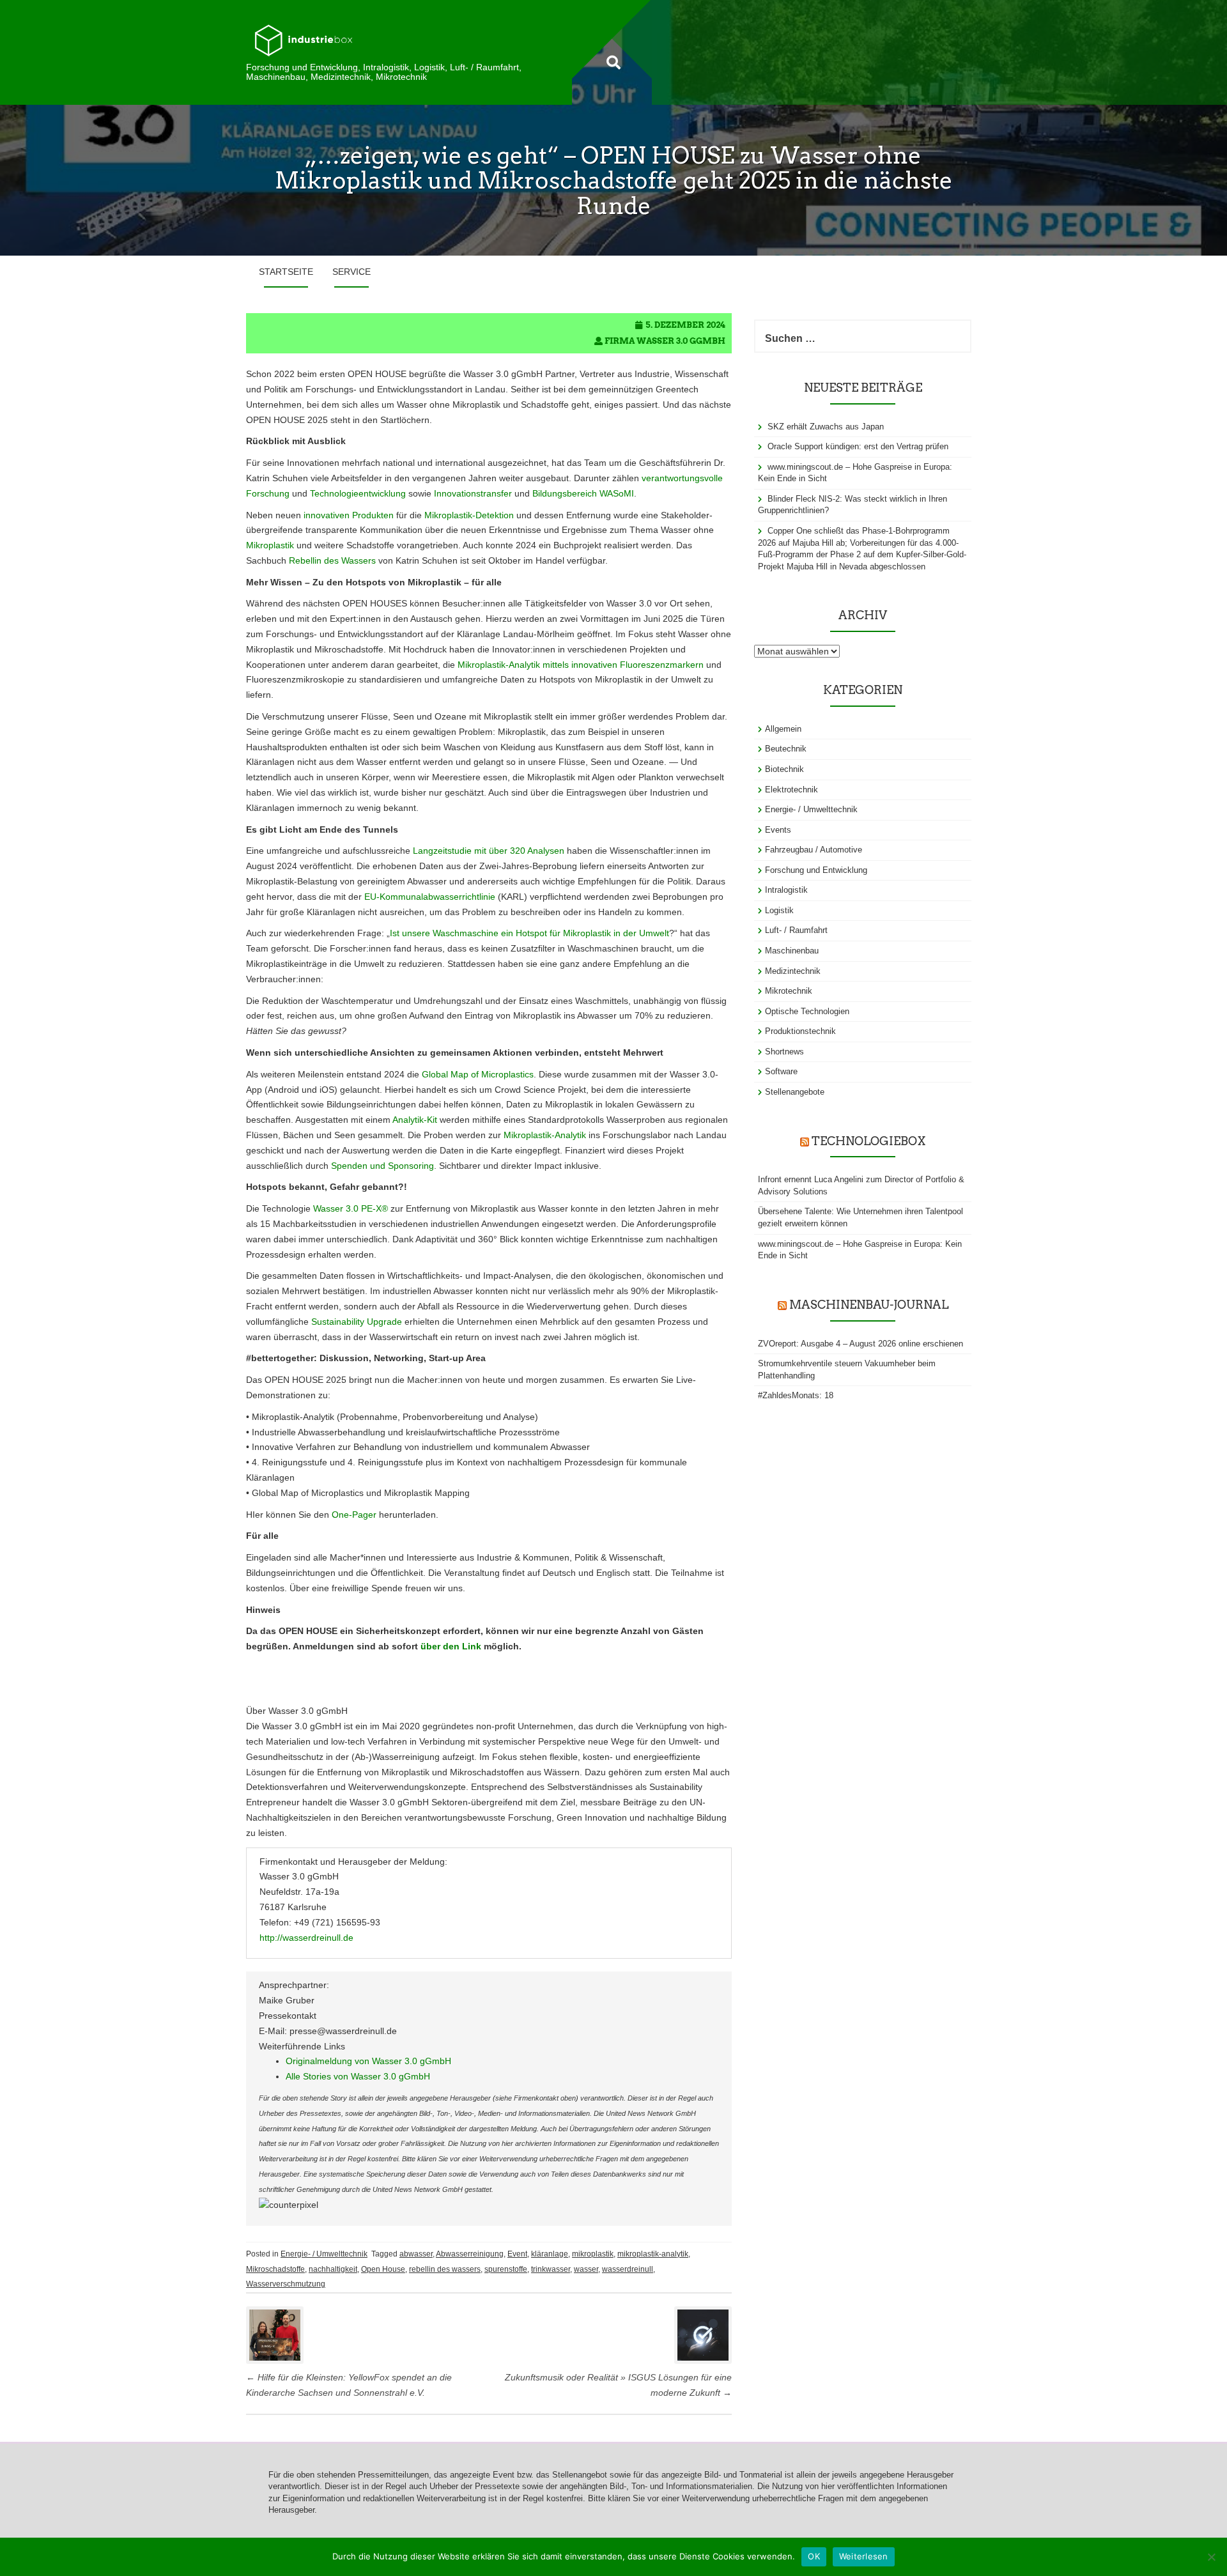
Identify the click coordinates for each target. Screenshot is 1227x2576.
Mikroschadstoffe (275, 2269)
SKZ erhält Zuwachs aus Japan (826, 427)
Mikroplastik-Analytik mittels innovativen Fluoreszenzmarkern (581, 665)
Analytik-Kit (415, 1120)
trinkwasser (551, 2269)
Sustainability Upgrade (357, 1322)
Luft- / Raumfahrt (796, 930)
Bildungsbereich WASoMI (583, 493)
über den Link (451, 1646)
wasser (586, 2269)
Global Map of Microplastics (478, 1074)
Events (778, 830)
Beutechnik (786, 749)
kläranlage (550, 2254)
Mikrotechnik (789, 991)
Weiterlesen (864, 2556)
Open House (383, 2269)
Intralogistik (786, 890)
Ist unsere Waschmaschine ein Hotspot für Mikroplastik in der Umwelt (529, 933)
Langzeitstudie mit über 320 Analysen (489, 851)
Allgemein (783, 729)
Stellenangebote (795, 1092)
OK (814, 2556)
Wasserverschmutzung (286, 2284)
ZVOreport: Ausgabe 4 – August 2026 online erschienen (860, 1344)
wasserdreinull (628, 2269)
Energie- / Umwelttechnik (324, 2254)
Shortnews (784, 1052)
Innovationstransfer (473, 493)
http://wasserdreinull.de (306, 1938)
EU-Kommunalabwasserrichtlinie (430, 897)
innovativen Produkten (349, 515)
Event (517, 2254)
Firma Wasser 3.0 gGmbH (665, 341)
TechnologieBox (868, 1141)
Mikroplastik (270, 545)
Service (351, 272)
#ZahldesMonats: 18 (796, 1395)
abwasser (416, 2254)
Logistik (779, 910)
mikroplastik (593, 2254)
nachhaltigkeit (333, 2269)
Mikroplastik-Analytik (545, 1135)
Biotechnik (784, 769)
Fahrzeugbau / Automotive (814, 850)
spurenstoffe (506, 2269)
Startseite (286, 272)
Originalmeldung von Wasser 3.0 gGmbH (368, 2061)
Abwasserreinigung (470, 2254)
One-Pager (354, 1515)
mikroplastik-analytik (653, 2254)
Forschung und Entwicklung (816, 870)
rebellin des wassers (445, 2269)
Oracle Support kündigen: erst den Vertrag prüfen (858, 446)
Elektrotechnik (791, 790)
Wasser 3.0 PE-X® (351, 1208)
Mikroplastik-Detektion (469, 515)
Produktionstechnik (800, 1031)
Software (781, 1071)
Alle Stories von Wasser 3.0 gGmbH (358, 2076)
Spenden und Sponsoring (382, 1166)
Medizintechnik (793, 971)
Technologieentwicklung (358, 493)
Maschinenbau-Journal (869, 1305)
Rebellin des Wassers (332, 560)
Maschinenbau (792, 951)
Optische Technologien (807, 1011)
